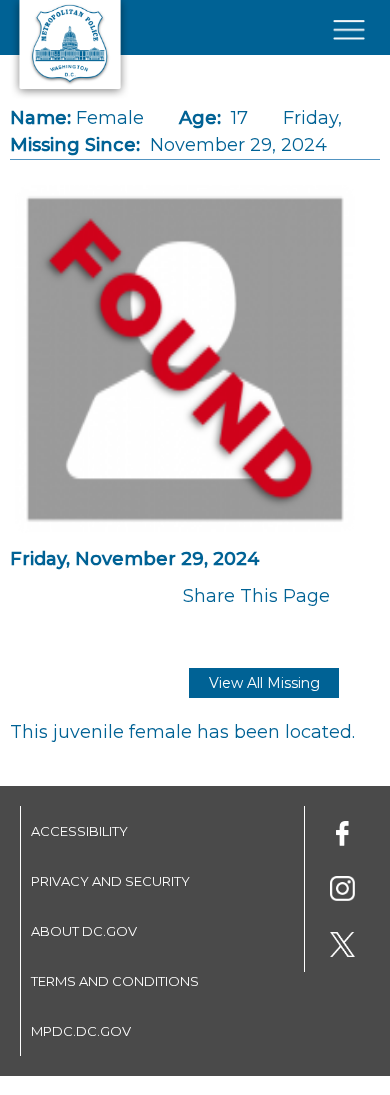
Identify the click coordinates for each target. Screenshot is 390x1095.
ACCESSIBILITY (79, 831)
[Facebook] (342, 836)
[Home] (70, 95)
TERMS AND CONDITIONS (115, 981)
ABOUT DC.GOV (84, 931)
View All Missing (264, 683)
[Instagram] (342, 891)
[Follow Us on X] (342, 947)
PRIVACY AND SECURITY (110, 881)
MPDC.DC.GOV (81, 1031)
